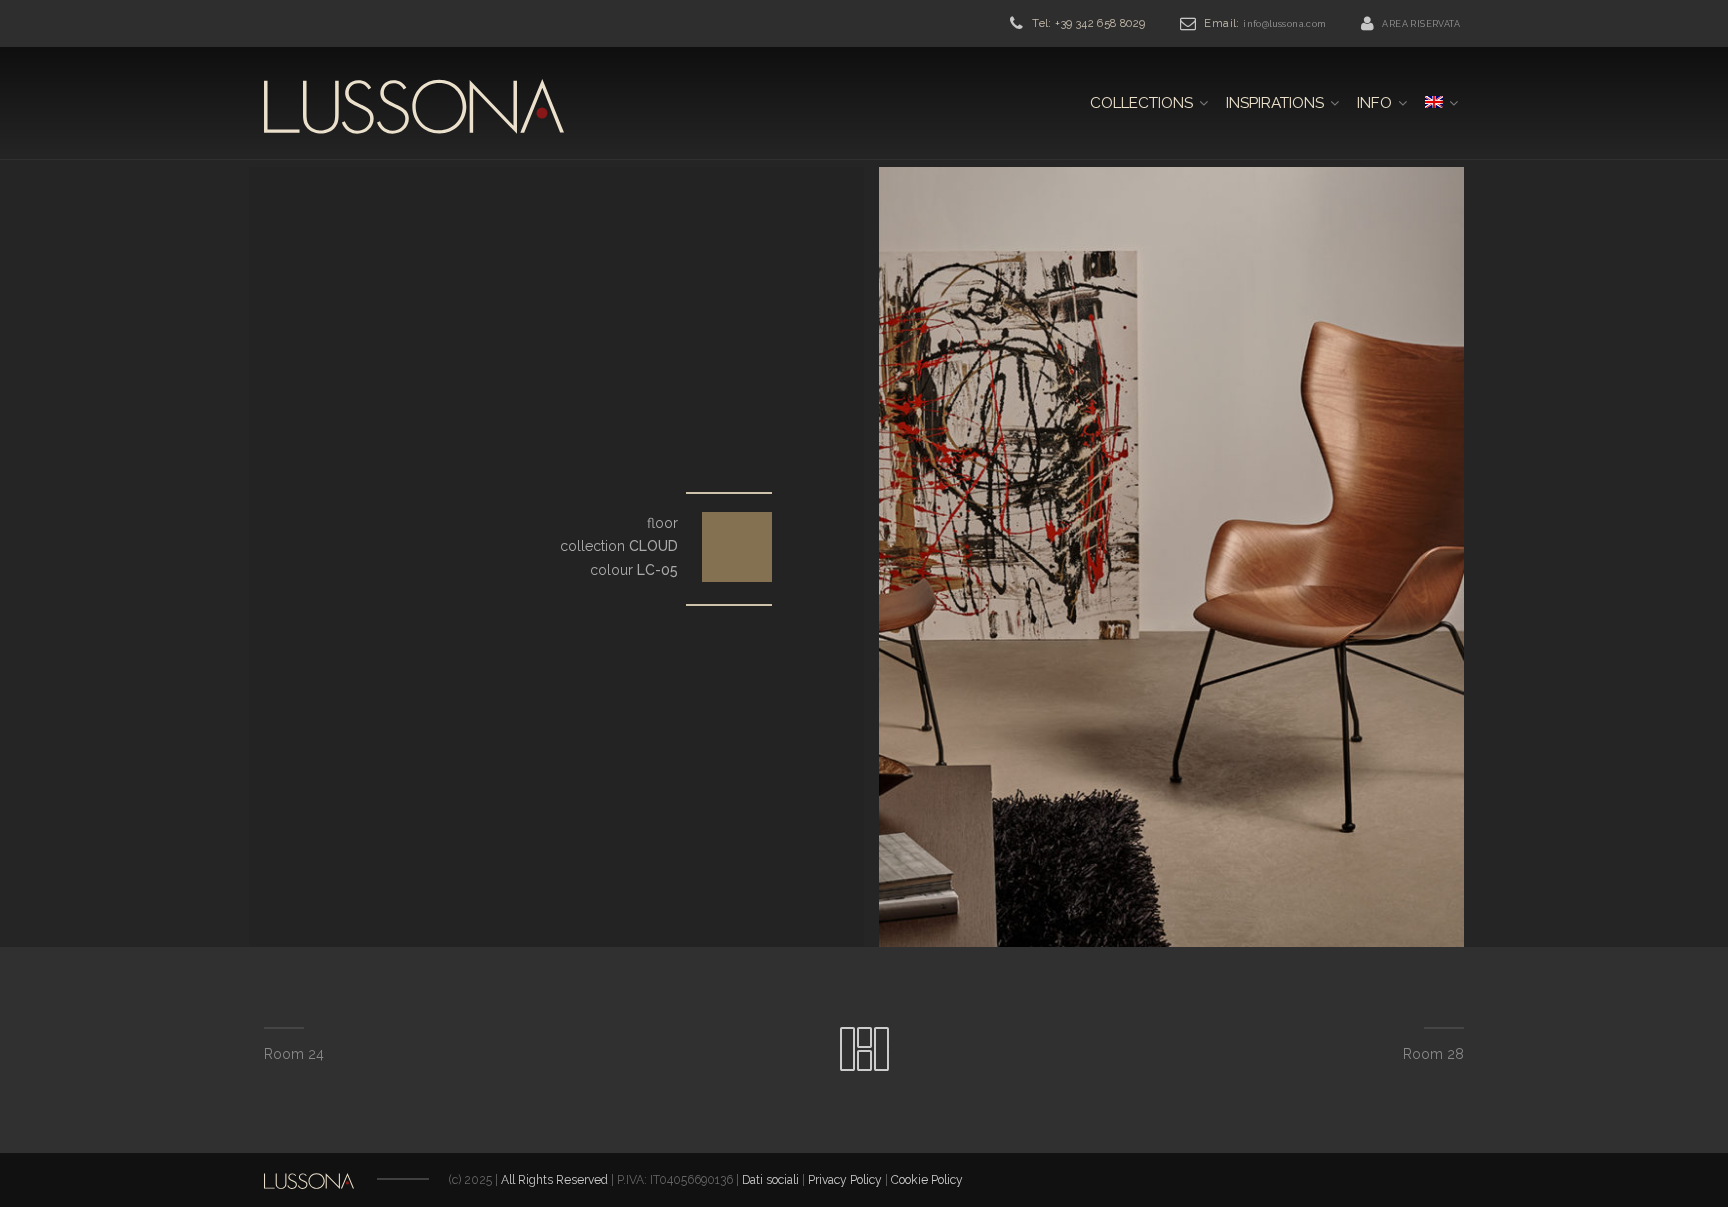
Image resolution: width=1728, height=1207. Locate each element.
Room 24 (294, 1054)
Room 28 (1433, 1054)
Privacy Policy (845, 1180)
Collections (1141, 103)
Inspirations (1275, 103)
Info (1374, 103)
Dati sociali (772, 1180)
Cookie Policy (927, 1180)
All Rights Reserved (554, 1180)
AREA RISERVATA (1421, 24)
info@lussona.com (1284, 24)
